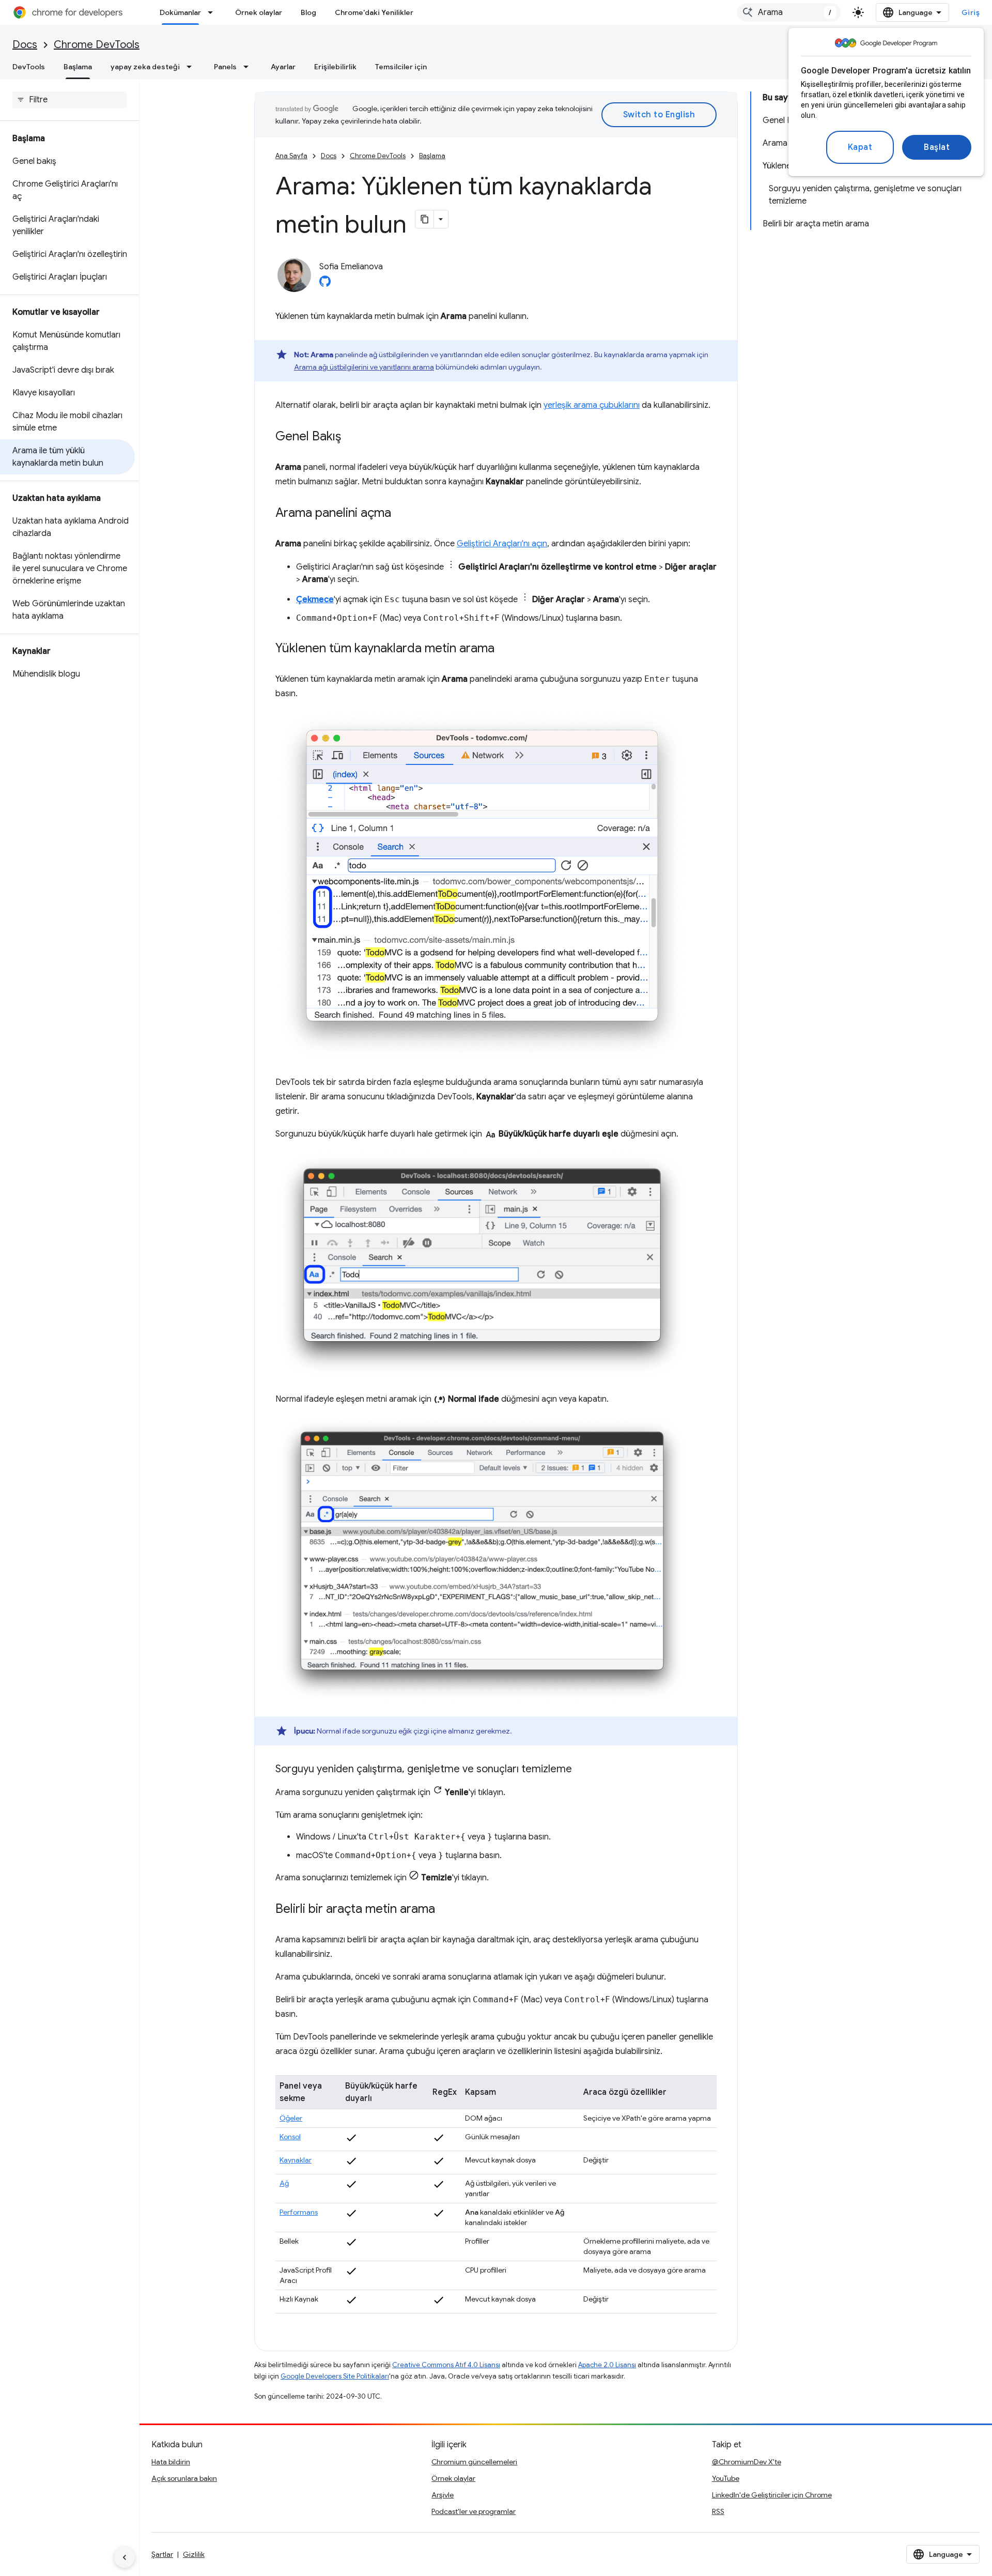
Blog (308, 12)
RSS (718, 2511)
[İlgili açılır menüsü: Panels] (249, 67)
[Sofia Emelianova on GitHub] (325, 284)
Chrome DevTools (97, 45)
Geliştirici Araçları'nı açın (502, 544)
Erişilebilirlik (335, 67)
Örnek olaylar (259, 12)
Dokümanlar (180, 12)
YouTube (726, 2478)
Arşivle (443, 2495)
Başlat (937, 147)
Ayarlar (283, 67)
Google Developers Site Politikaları (335, 2376)
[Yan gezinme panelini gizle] (125, 2557)
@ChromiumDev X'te (747, 2462)
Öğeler (291, 2118)
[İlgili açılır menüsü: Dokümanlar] (213, 12)
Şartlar (162, 2554)
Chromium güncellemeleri (474, 2462)
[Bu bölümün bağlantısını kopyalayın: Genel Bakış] (351, 437)
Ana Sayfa (291, 156)
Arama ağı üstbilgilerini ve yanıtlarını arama (364, 367)
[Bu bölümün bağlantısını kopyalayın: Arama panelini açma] (401, 514)
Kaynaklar (296, 2160)
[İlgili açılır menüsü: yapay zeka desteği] (192, 67)
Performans (299, 2212)
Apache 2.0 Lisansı (607, 2365)
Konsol (290, 2137)
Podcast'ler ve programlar (474, 2511)
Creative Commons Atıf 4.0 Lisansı (446, 2365)
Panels (225, 67)
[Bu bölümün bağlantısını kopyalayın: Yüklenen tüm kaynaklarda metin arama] (505, 649)
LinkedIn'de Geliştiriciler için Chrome (772, 2495)
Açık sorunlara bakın (184, 2478)
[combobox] (789, 12)
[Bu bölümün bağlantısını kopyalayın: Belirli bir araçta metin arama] (445, 1910)
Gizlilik (194, 2554)
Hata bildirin (171, 2462)
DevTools (29, 67)
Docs (25, 45)
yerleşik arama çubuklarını (592, 405)
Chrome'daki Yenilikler (374, 12)
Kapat (860, 147)
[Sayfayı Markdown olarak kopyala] (425, 219)
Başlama (78, 67)
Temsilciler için (401, 67)
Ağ (284, 2183)
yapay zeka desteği (145, 67)
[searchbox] (69, 100)
